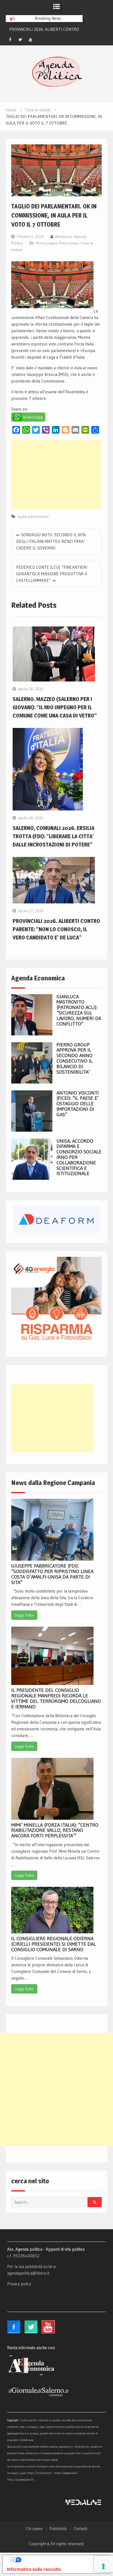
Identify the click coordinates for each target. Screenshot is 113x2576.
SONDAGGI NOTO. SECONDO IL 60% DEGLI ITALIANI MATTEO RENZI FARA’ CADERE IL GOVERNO (51, 541)
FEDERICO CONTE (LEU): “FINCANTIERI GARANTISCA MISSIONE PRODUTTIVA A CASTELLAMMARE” (52, 574)
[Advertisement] (56, 475)
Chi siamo (34, 2529)
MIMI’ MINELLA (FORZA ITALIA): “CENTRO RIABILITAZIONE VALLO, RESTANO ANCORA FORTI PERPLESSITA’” (55, 1830)
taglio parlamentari (33, 516)
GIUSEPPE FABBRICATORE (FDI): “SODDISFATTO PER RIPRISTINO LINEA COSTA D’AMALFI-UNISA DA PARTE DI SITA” (52, 1574)
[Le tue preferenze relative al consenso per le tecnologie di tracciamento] (103, 2566)
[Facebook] (10, 40)
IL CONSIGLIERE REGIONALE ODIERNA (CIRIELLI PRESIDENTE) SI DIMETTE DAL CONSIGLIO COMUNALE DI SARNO (54, 1944)
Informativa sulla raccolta (34, 2569)
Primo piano (69, 243)
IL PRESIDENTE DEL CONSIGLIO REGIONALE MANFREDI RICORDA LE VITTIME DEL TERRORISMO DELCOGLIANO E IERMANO (56, 1698)
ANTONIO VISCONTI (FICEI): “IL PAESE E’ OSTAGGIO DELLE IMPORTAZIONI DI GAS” (78, 1104)
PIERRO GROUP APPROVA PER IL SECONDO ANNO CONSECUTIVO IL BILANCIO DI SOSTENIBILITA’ (75, 1058)
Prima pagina (46, 243)
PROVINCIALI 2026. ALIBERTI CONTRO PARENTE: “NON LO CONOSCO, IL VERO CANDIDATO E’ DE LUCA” (56, 929)
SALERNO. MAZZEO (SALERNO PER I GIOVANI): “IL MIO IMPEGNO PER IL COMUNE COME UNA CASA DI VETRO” (55, 707)
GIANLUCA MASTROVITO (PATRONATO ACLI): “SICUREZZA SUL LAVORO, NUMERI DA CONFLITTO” (79, 1010)
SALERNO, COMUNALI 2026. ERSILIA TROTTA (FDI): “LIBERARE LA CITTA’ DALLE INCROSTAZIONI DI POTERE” (53, 836)
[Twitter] (20, 40)
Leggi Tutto (24, 1615)
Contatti (80, 2529)
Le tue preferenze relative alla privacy (62, 2560)
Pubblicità (58, 2529)
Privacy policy (19, 2284)
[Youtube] (30, 40)
